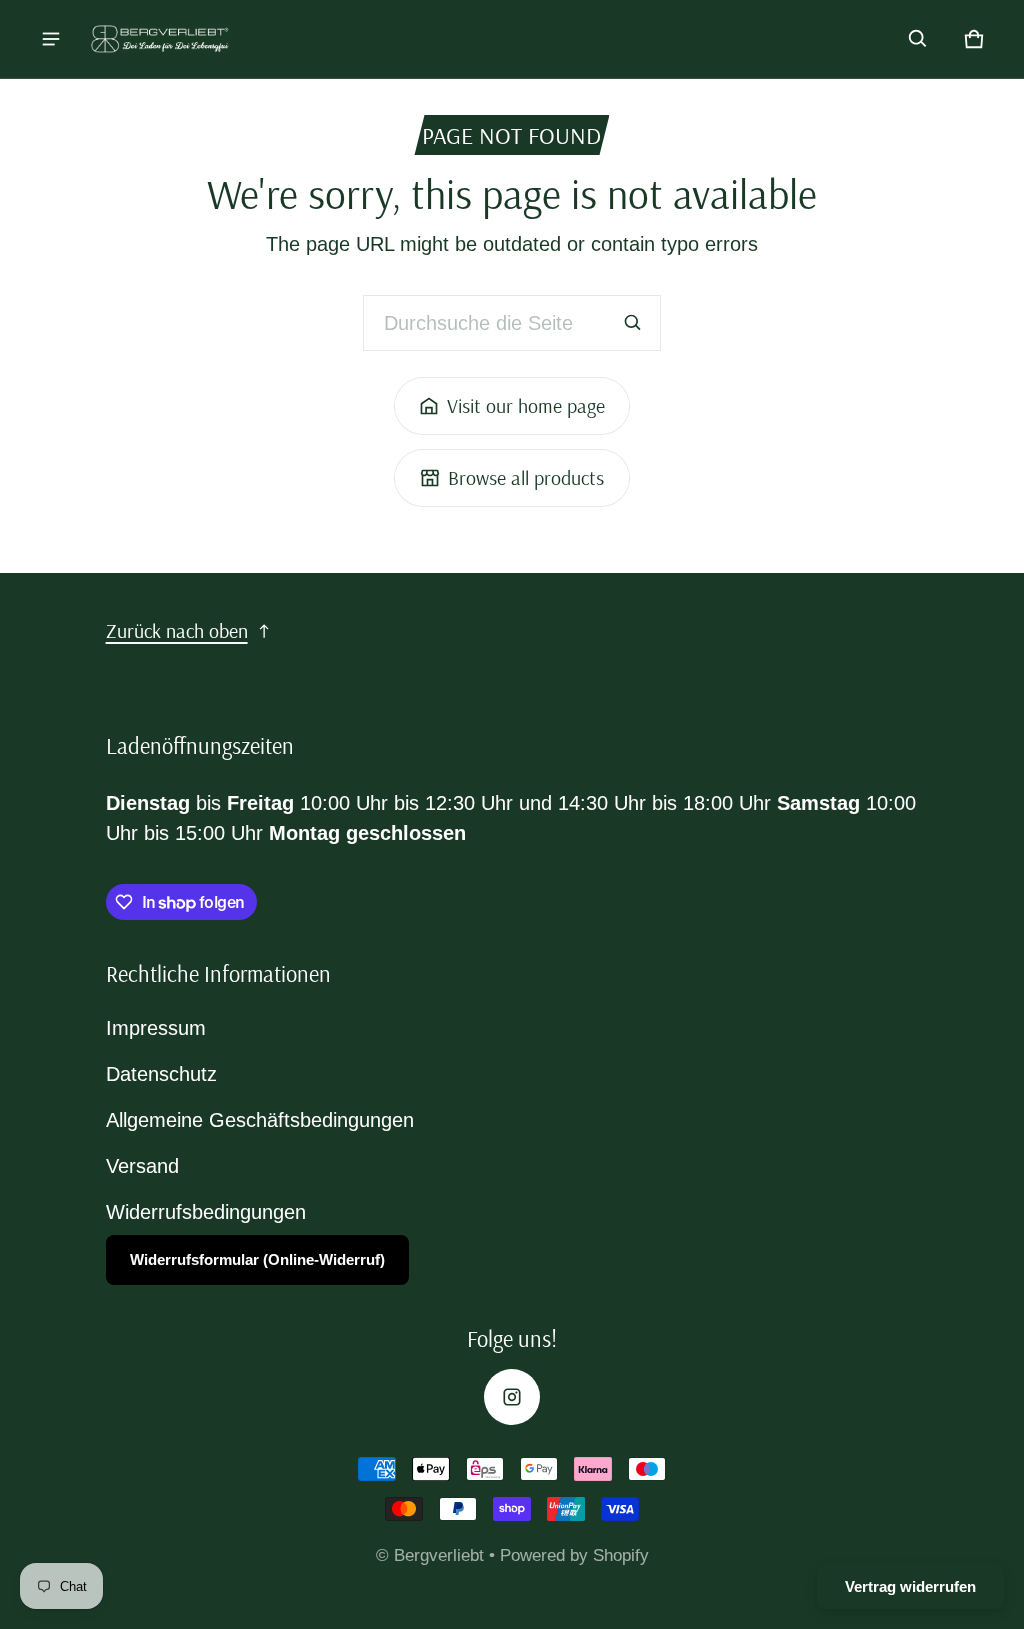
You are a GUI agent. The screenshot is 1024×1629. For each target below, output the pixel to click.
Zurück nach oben (177, 630)
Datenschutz (161, 1074)
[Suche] (633, 323)
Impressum (156, 1028)
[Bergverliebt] (161, 39)
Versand (142, 1166)
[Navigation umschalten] (51, 39)
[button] (918, 39)
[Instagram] (512, 1397)
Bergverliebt (441, 1555)
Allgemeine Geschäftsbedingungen (260, 1120)
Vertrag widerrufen (910, 1586)
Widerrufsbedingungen (206, 1212)
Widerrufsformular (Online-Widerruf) (257, 1259)
